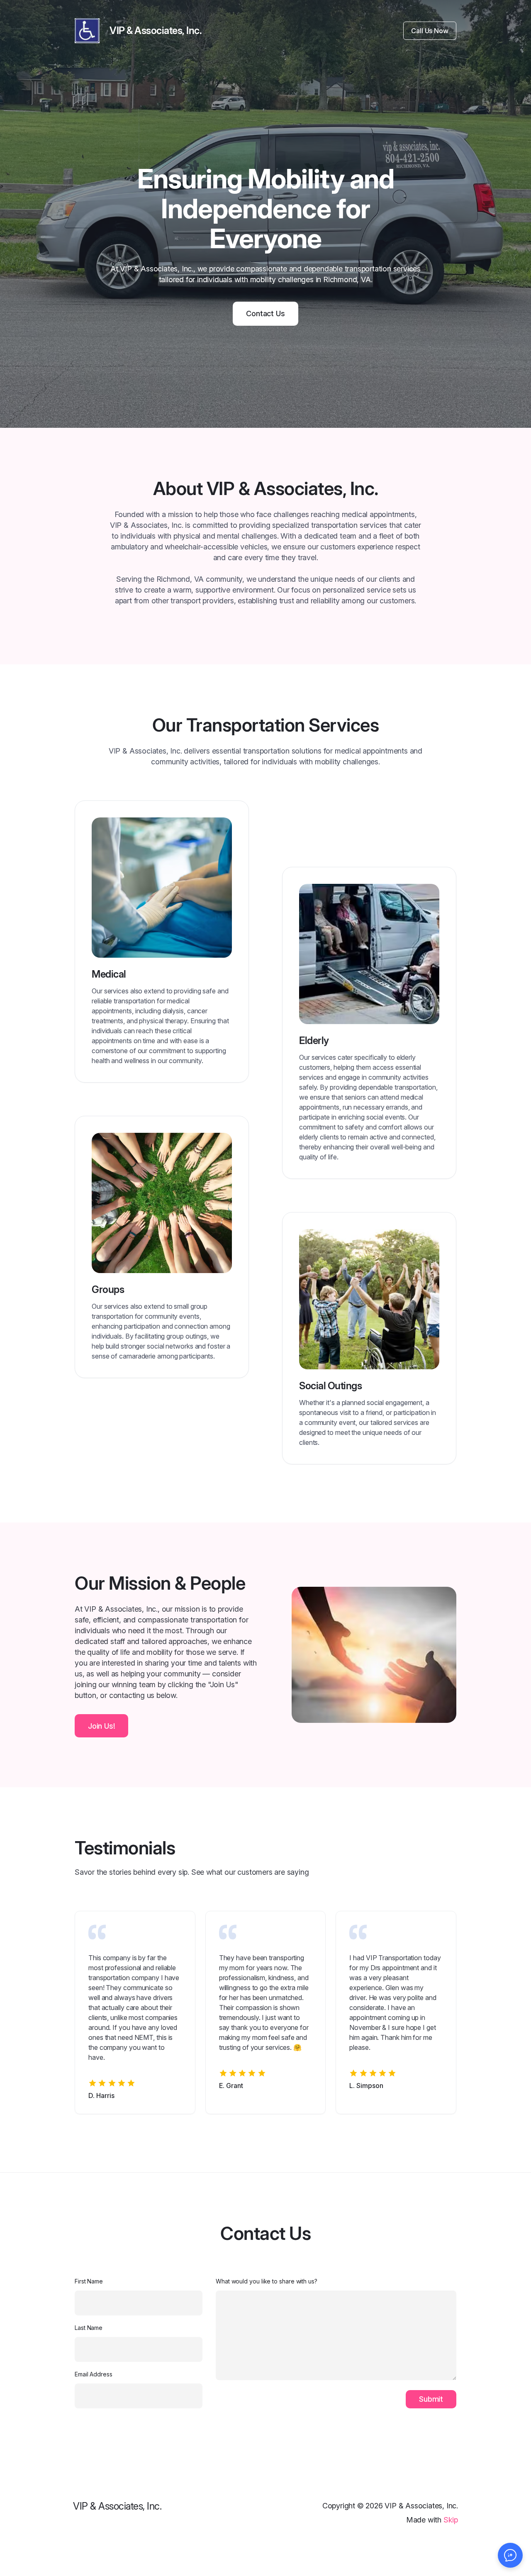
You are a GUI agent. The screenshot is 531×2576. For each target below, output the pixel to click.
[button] (510, 2555)
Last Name (89, 2328)
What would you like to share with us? (267, 2281)
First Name (89, 2281)
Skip (451, 2520)
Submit (431, 2399)
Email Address (94, 2374)
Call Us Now (430, 31)
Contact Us (265, 313)
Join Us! (101, 1726)
